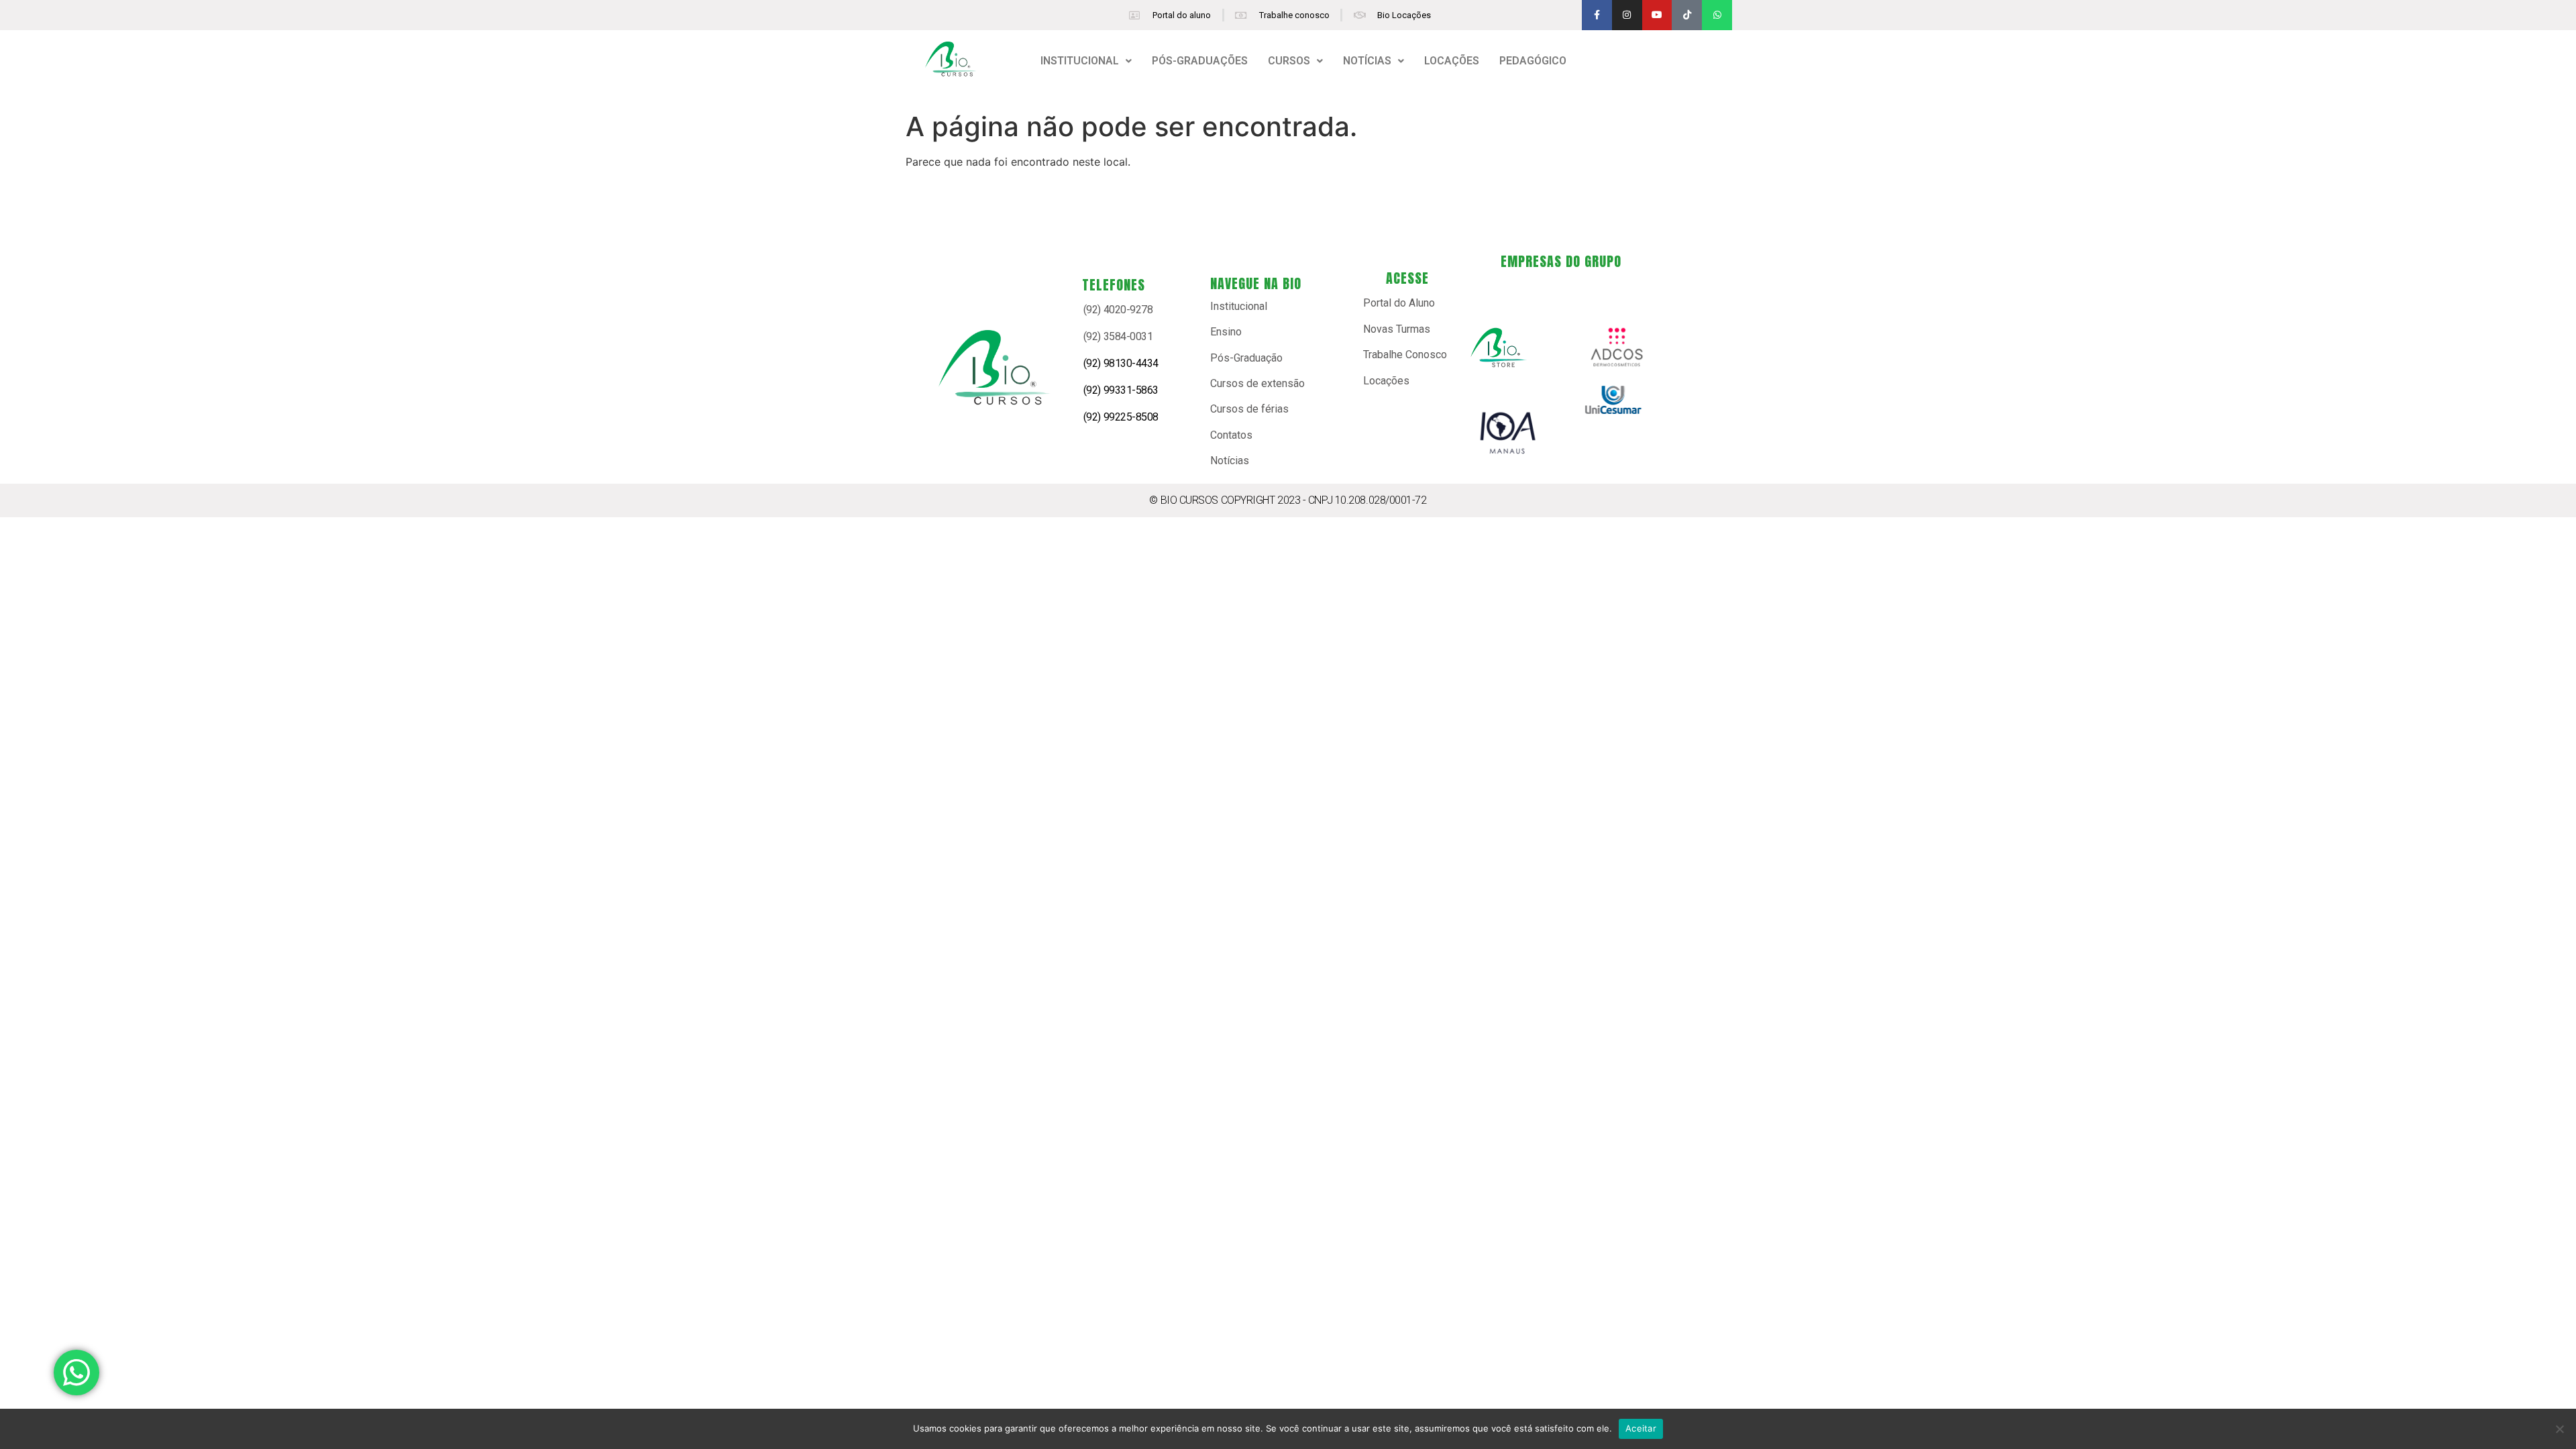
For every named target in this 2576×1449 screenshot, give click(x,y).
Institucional (1239, 306)
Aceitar (1641, 1428)
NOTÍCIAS (1367, 61)
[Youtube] (1657, 15)
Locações (1386, 381)
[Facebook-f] (1597, 15)
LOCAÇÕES (1452, 61)
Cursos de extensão (1257, 383)
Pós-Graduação (1246, 358)
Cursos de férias (1249, 409)
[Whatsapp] (1717, 15)
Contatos (1231, 435)
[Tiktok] (1687, 15)
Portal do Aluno (1399, 303)
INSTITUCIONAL (1080, 61)
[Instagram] (1627, 15)
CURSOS (1289, 61)
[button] (1086, 61)
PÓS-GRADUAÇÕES (1200, 61)
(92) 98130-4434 (1121, 363)
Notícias (1230, 461)
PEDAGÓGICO (1533, 61)
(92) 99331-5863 (1121, 390)
